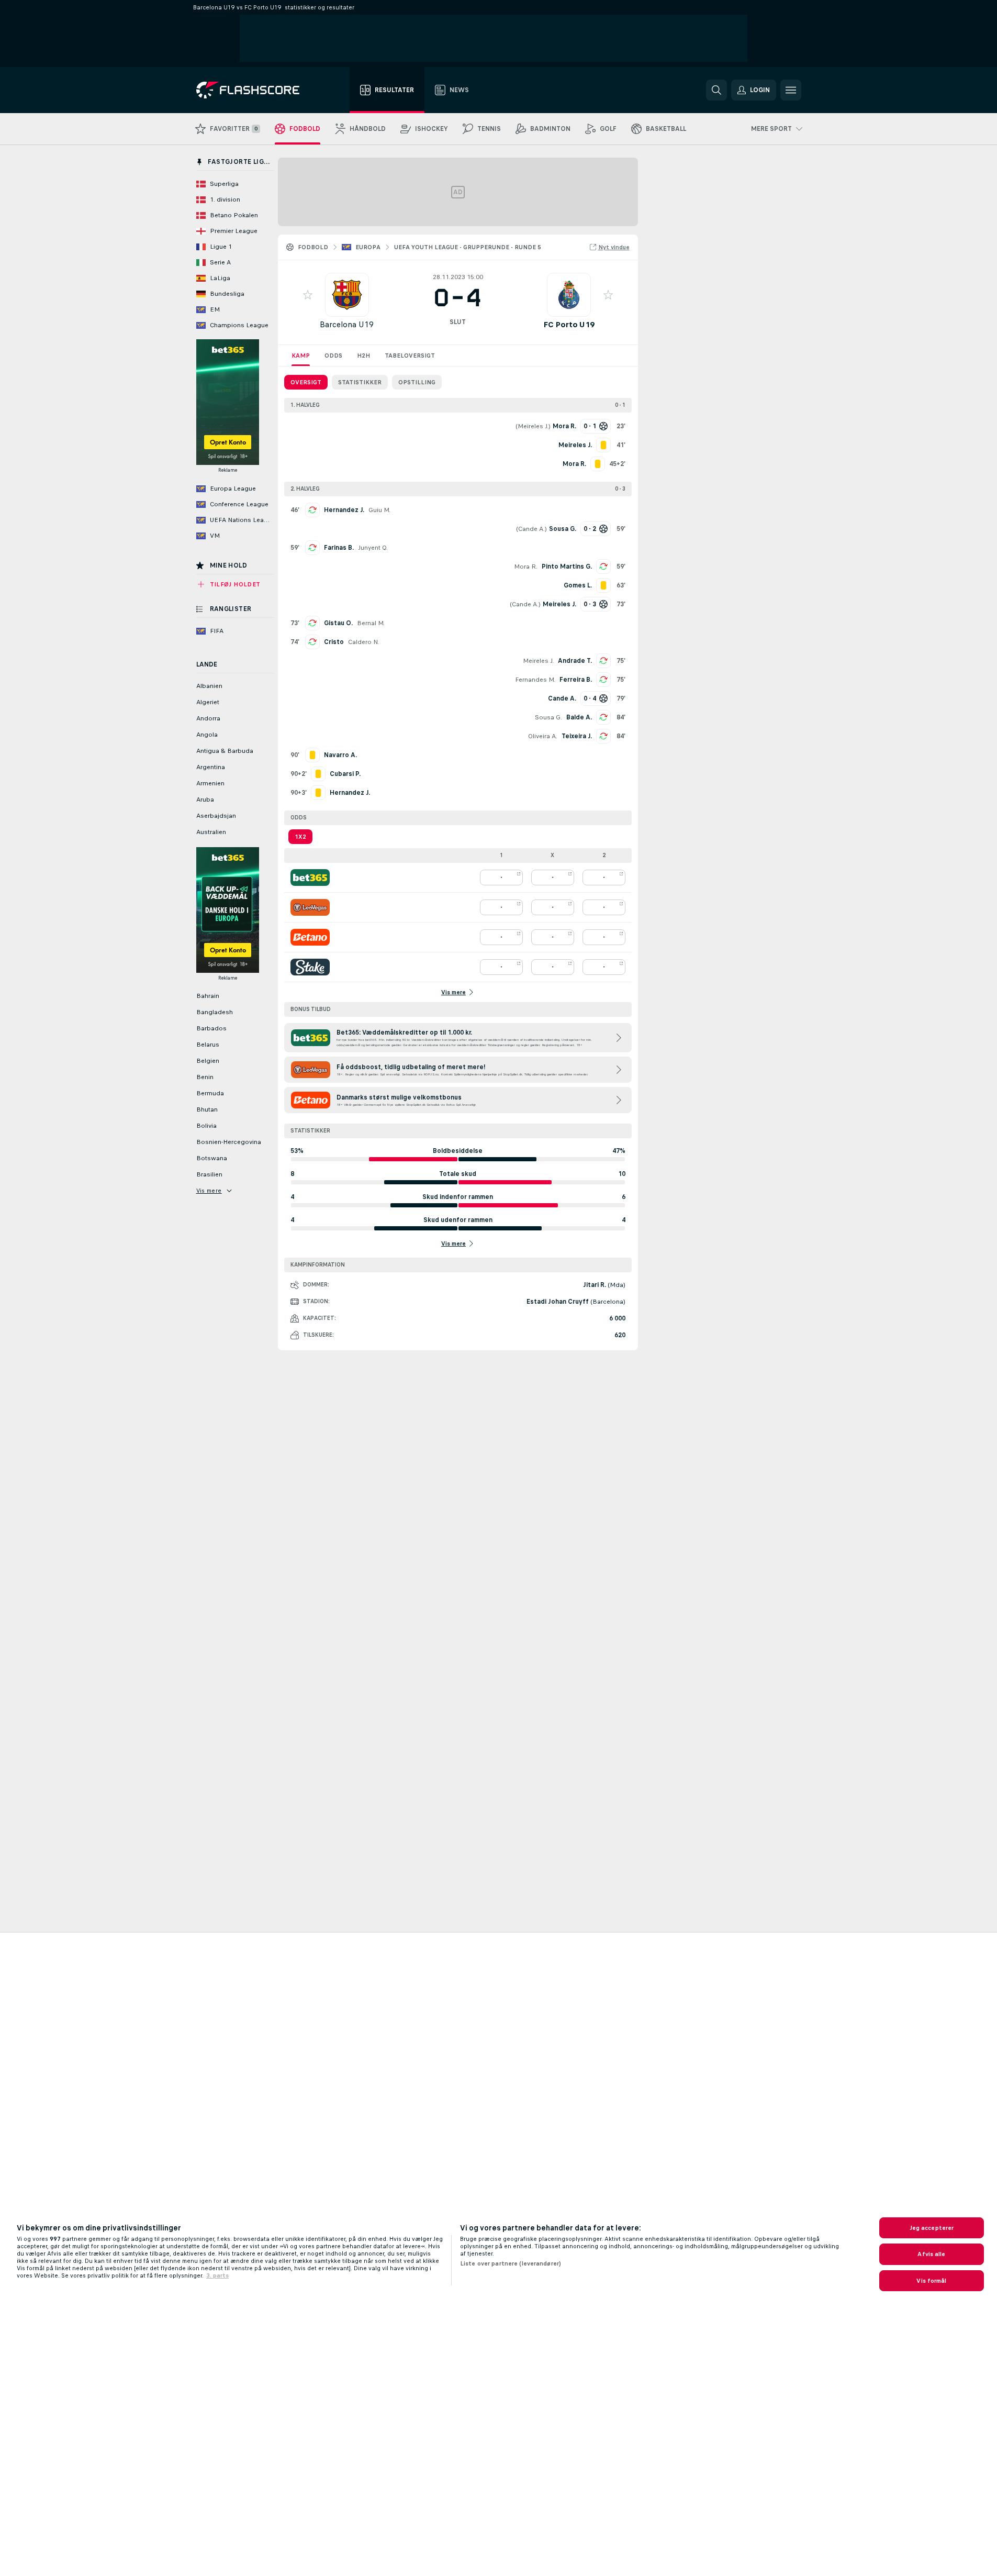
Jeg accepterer (932, 2228)
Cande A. (531, 529)
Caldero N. (363, 642)
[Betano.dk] (310, 937)
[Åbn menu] (791, 90)
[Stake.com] (310, 967)
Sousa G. (548, 717)
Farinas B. (339, 548)
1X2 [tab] (300, 837)
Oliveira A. (543, 736)
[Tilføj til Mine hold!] (308, 295)
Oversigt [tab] (306, 382)
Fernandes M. (535, 680)
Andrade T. (575, 661)
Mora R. (526, 567)
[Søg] (716, 90)
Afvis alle (931, 2254)
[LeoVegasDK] (310, 907)
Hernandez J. (344, 510)
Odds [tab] (333, 356)
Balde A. (579, 717)
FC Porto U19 (569, 324)
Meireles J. (533, 426)
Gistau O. (338, 623)
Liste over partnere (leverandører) (511, 2263)
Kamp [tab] (301, 356)
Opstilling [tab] (417, 382)
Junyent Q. (373, 548)
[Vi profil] (347, 295)
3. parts (217, 2275)
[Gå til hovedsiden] (255, 90)
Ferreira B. (576, 680)
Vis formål (931, 2281)
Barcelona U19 (347, 324)
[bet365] (310, 878)
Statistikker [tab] (360, 382)
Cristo (334, 642)
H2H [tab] (363, 356)
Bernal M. (371, 623)
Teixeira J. (577, 736)
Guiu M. (379, 510)
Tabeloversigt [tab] (410, 356)
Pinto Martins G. (567, 567)
